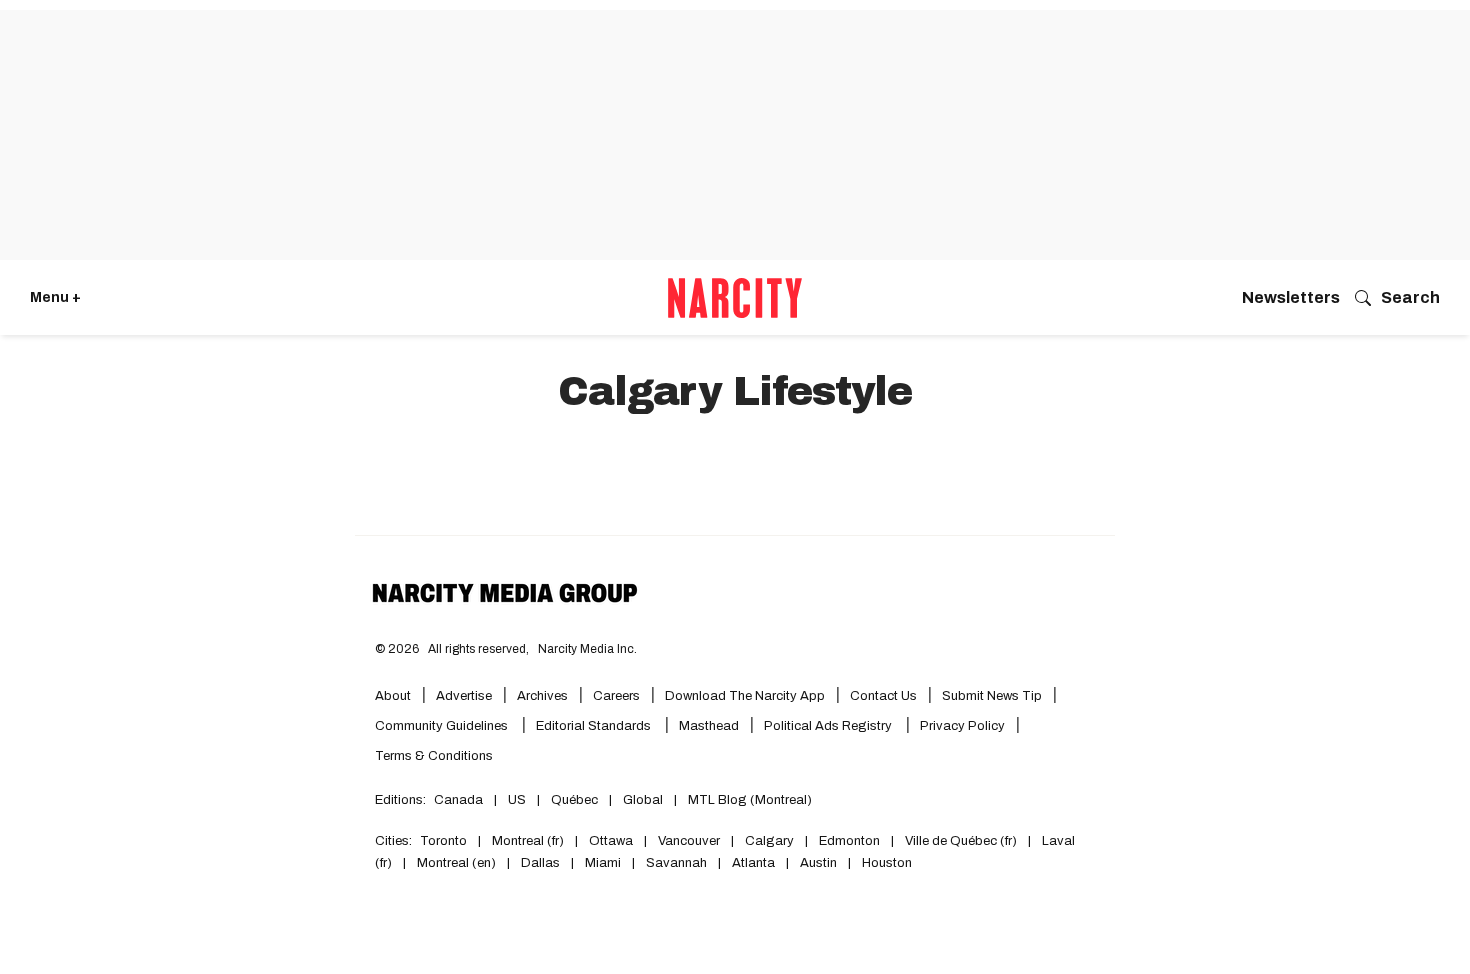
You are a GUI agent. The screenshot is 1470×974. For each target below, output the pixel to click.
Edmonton (849, 841)
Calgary (769, 841)
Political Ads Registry (829, 726)
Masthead (709, 726)
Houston (887, 863)
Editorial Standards (595, 726)
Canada (458, 800)
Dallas (540, 863)
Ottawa (611, 841)
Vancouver (689, 841)
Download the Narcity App (745, 696)
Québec (574, 800)
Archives (542, 696)
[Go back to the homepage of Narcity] (735, 298)
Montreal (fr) (528, 841)
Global (643, 800)
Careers (616, 696)
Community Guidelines (443, 726)
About (393, 696)
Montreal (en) (456, 863)
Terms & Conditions (434, 756)
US (517, 800)
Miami (603, 863)
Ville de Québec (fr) (961, 841)
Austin (818, 863)
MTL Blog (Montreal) (750, 800)
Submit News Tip (992, 696)
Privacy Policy (962, 726)
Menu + (55, 297)
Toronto (443, 841)
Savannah (676, 863)
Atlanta (753, 863)
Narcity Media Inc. (587, 649)
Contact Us (883, 696)
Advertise (464, 696)
